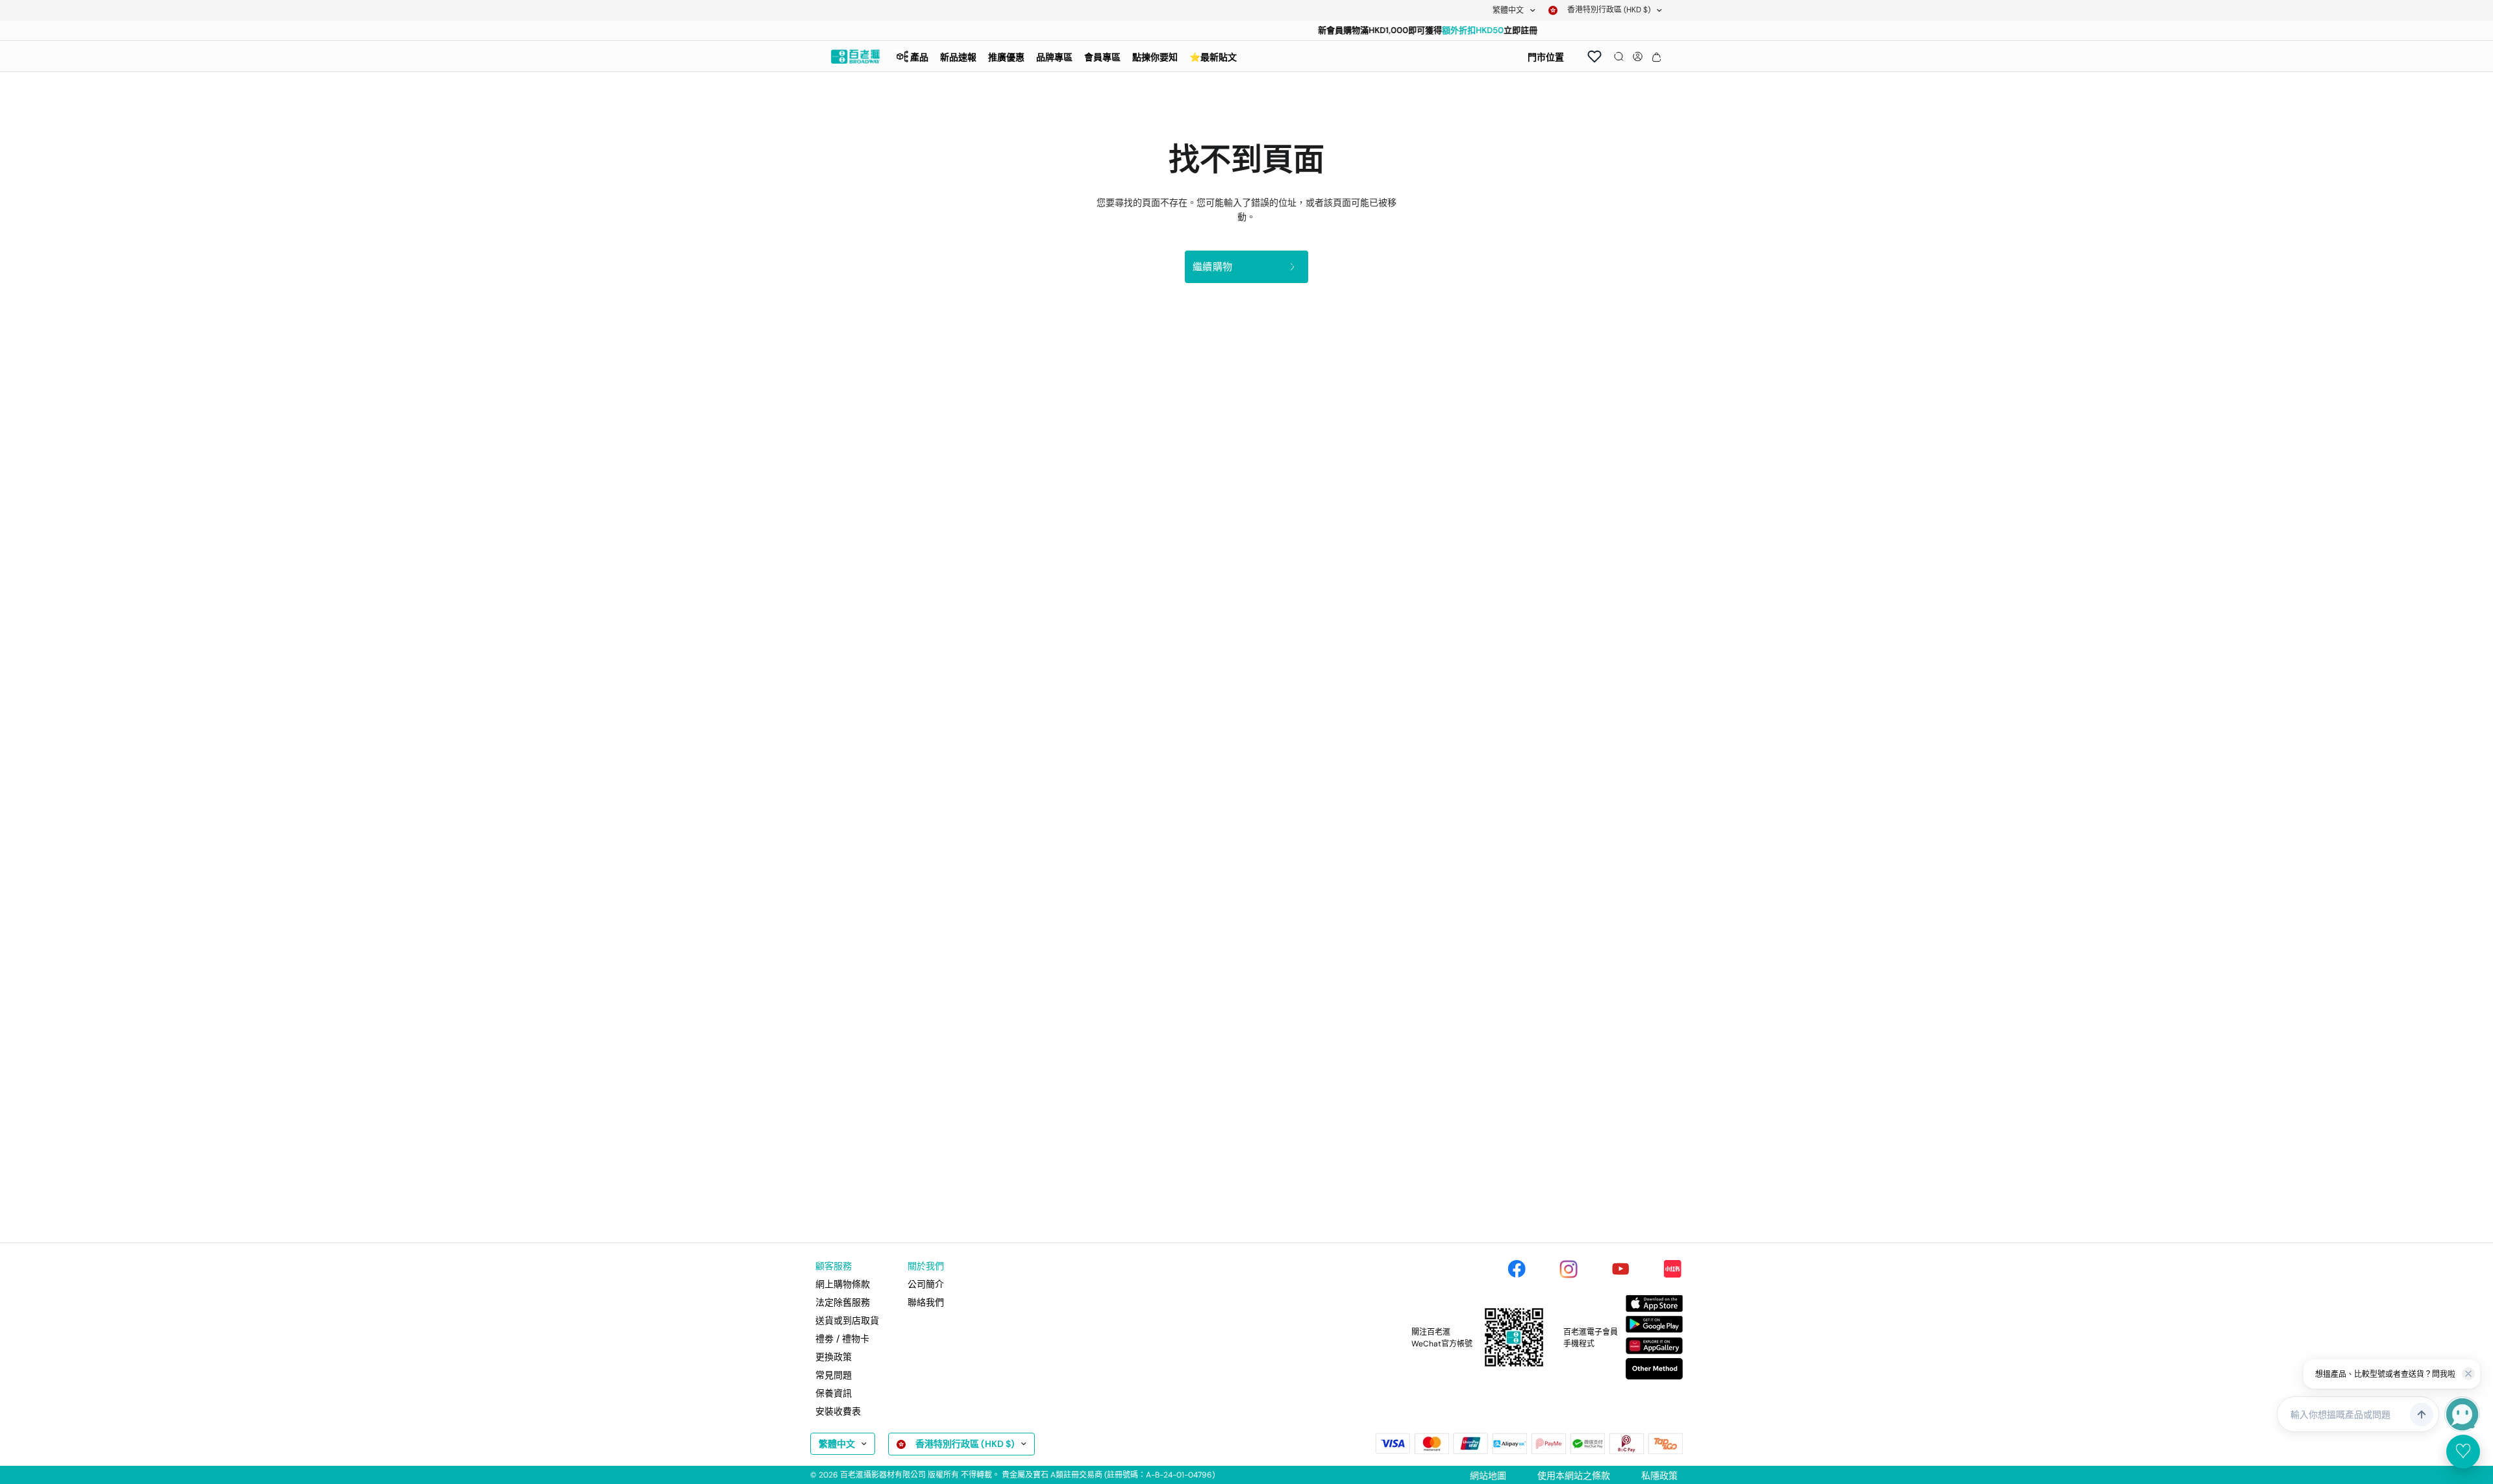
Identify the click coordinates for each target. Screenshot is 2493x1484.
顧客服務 (834, 1266)
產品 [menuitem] (919, 57)
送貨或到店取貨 (847, 1320)
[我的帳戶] (1638, 56)
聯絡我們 (926, 1302)
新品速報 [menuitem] (958, 57)
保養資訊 (834, 1393)
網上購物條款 (843, 1284)
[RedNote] (1672, 1269)
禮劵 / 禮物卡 (842, 1339)
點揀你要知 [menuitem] (1155, 57)
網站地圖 (1488, 1476)
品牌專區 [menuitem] (1054, 57)
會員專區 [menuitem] (1102, 57)
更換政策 (834, 1357)
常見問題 (834, 1375)
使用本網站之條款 (1574, 1476)
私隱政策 (1659, 1476)
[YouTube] (1620, 1269)
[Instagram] (1569, 1269)
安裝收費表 (838, 1411)
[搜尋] (1619, 56)
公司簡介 (926, 1284)
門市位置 (1546, 57)
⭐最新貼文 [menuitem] (1213, 57)
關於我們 (926, 1266)
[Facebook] (1517, 1269)
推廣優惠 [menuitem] (1006, 57)
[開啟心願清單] (1594, 56)
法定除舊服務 (843, 1302)
